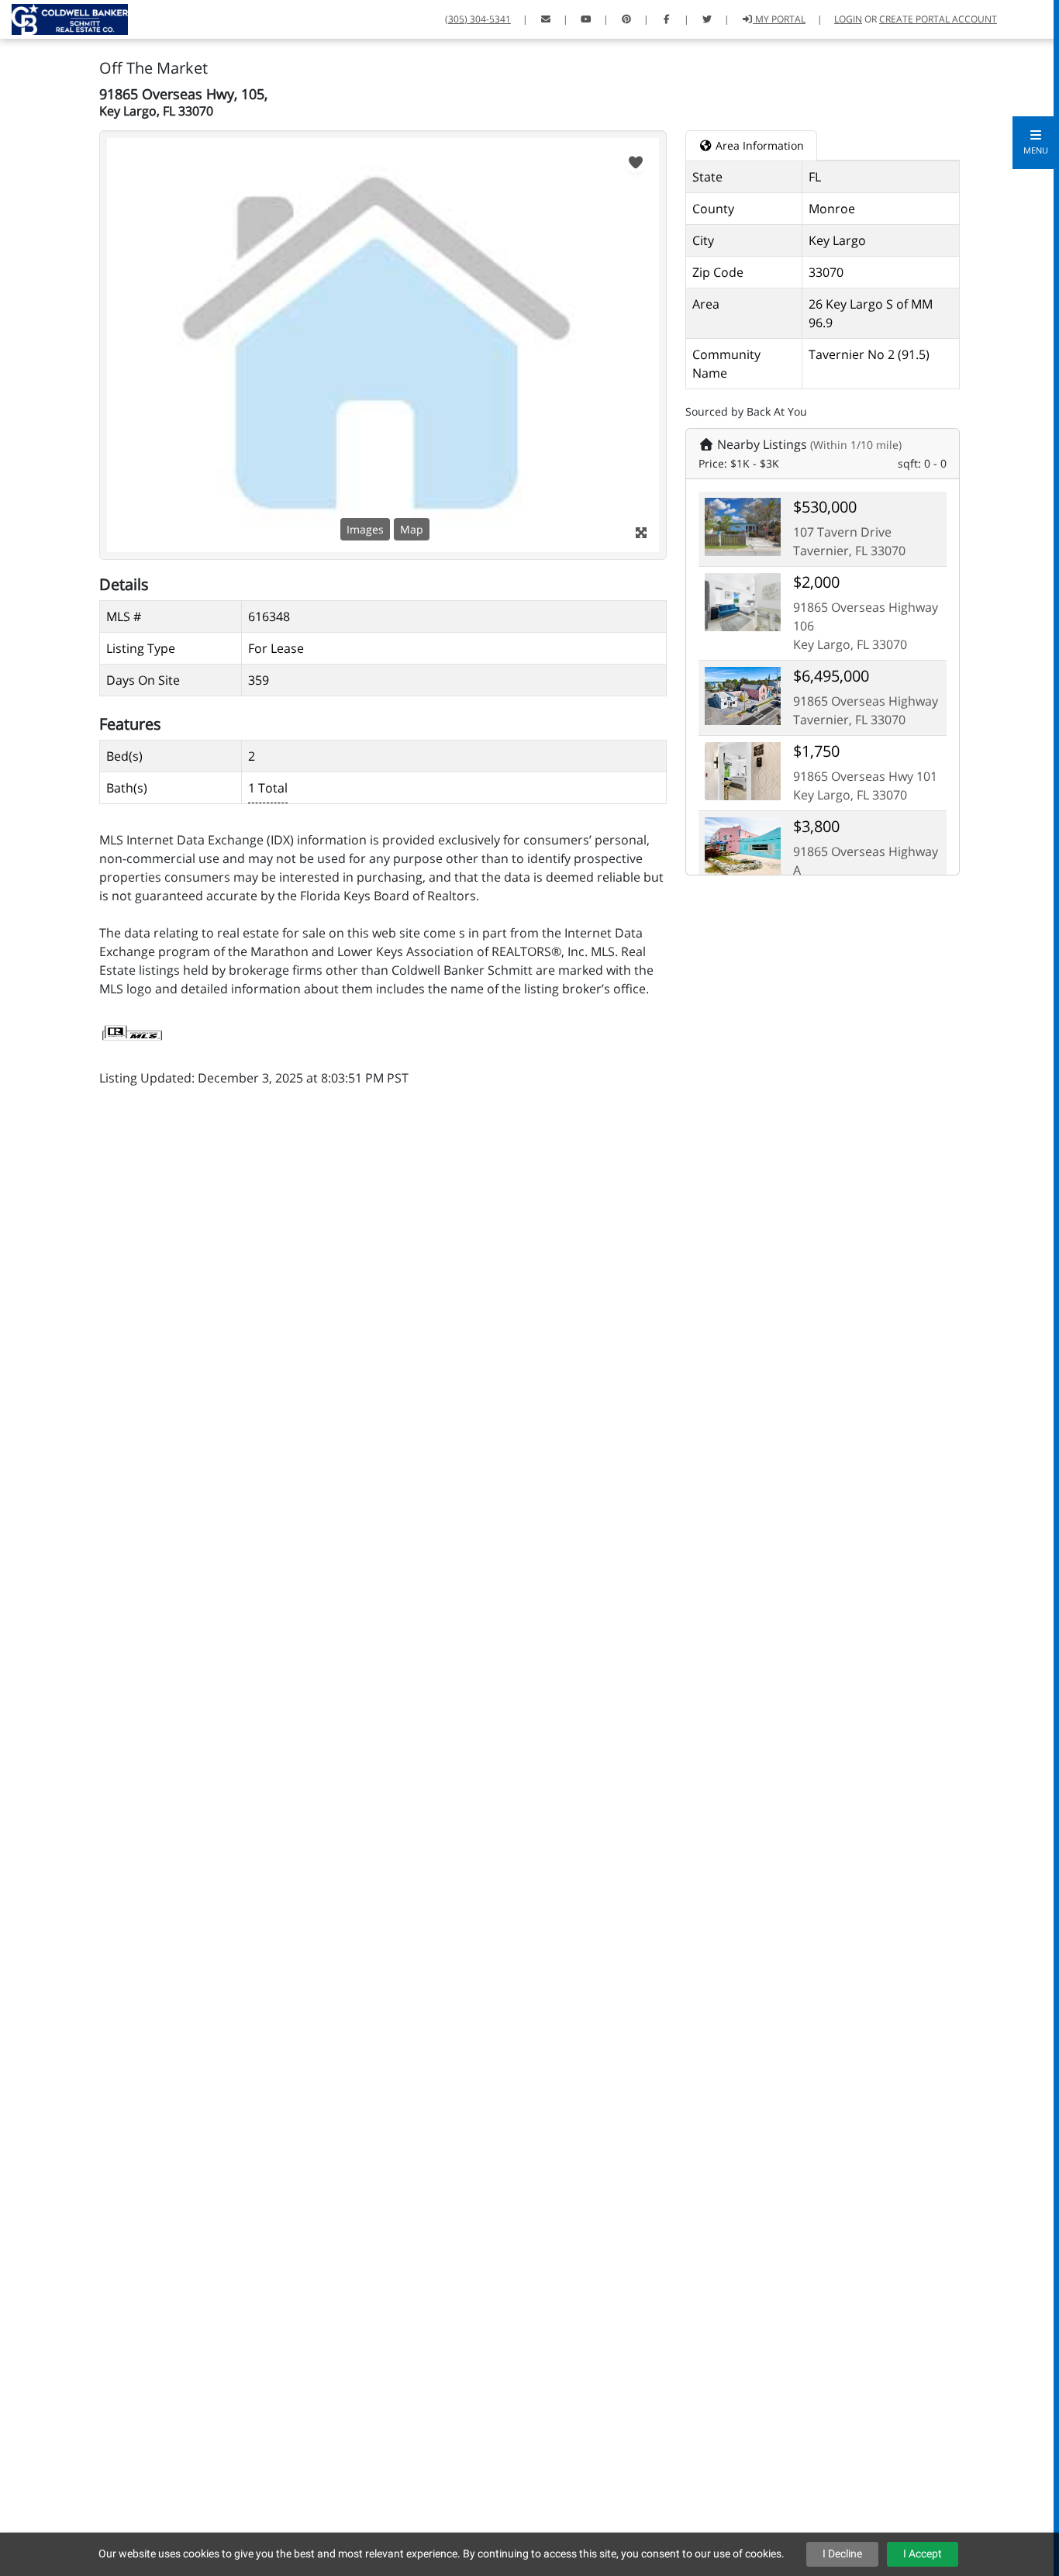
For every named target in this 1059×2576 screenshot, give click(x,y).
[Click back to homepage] (64, 17)
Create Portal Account (938, 19)
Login (848, 19)
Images (365, 529)
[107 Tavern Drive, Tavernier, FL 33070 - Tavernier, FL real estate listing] (743, 526)
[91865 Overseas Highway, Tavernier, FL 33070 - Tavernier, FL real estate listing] (743, 695)
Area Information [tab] (758, 145)
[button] (1036, 143)
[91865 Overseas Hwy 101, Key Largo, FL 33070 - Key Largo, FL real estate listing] (743, 770)
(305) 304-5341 (478, 19)
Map (412, 529)
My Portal (779, 19)
